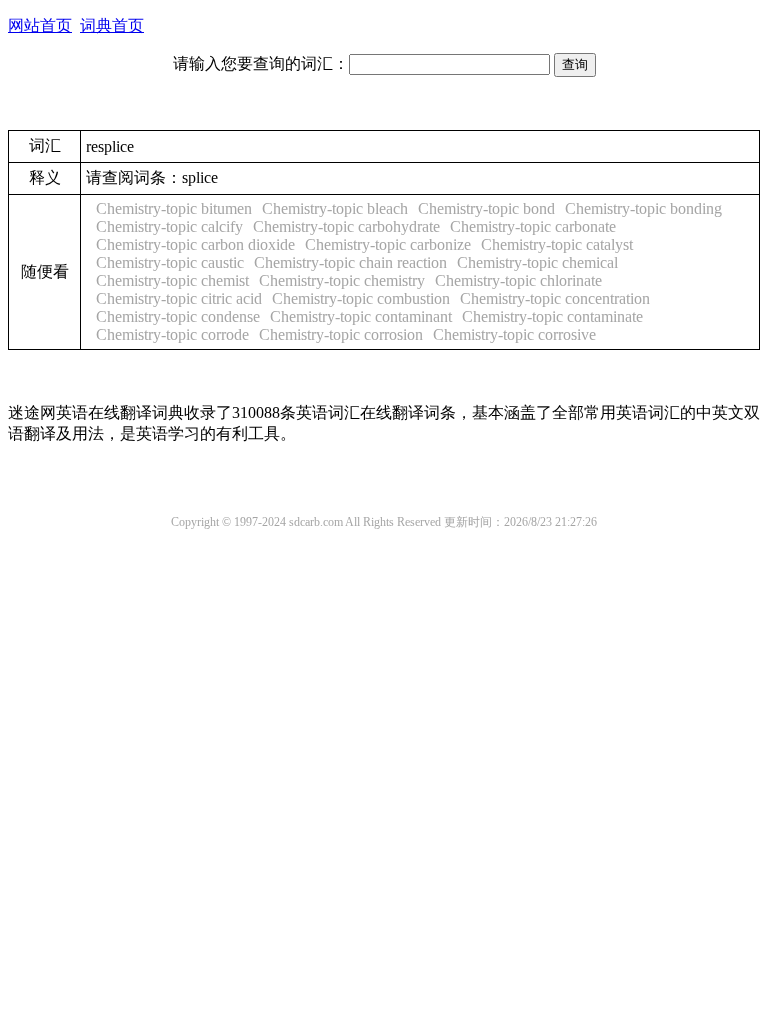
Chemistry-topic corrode (172, 334)
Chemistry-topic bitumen (174, 208)
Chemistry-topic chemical (537, 262)
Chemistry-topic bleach (335, 208)
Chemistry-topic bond (486, 208)
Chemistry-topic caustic (170, 262)
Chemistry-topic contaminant (361, 316)
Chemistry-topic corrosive (514, 334)
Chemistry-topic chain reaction (350, 262)
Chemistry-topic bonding (643, 208)
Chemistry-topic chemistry (342, 280)
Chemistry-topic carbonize (388, 244)
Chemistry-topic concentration (555, 298)
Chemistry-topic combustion (361, 298)
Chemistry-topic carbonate (533, 226)
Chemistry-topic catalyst (557, 244)
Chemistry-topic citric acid (179, 298)
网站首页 (40, 25)
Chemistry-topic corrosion (341, 334)
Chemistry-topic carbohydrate (346, 226)
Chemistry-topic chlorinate (518, 280)
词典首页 (112, 25)
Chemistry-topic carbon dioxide (195, 244)
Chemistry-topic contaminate (552, 316)
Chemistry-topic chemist (172, 280)
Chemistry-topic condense (178, 316)
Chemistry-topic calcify (169, 226)
